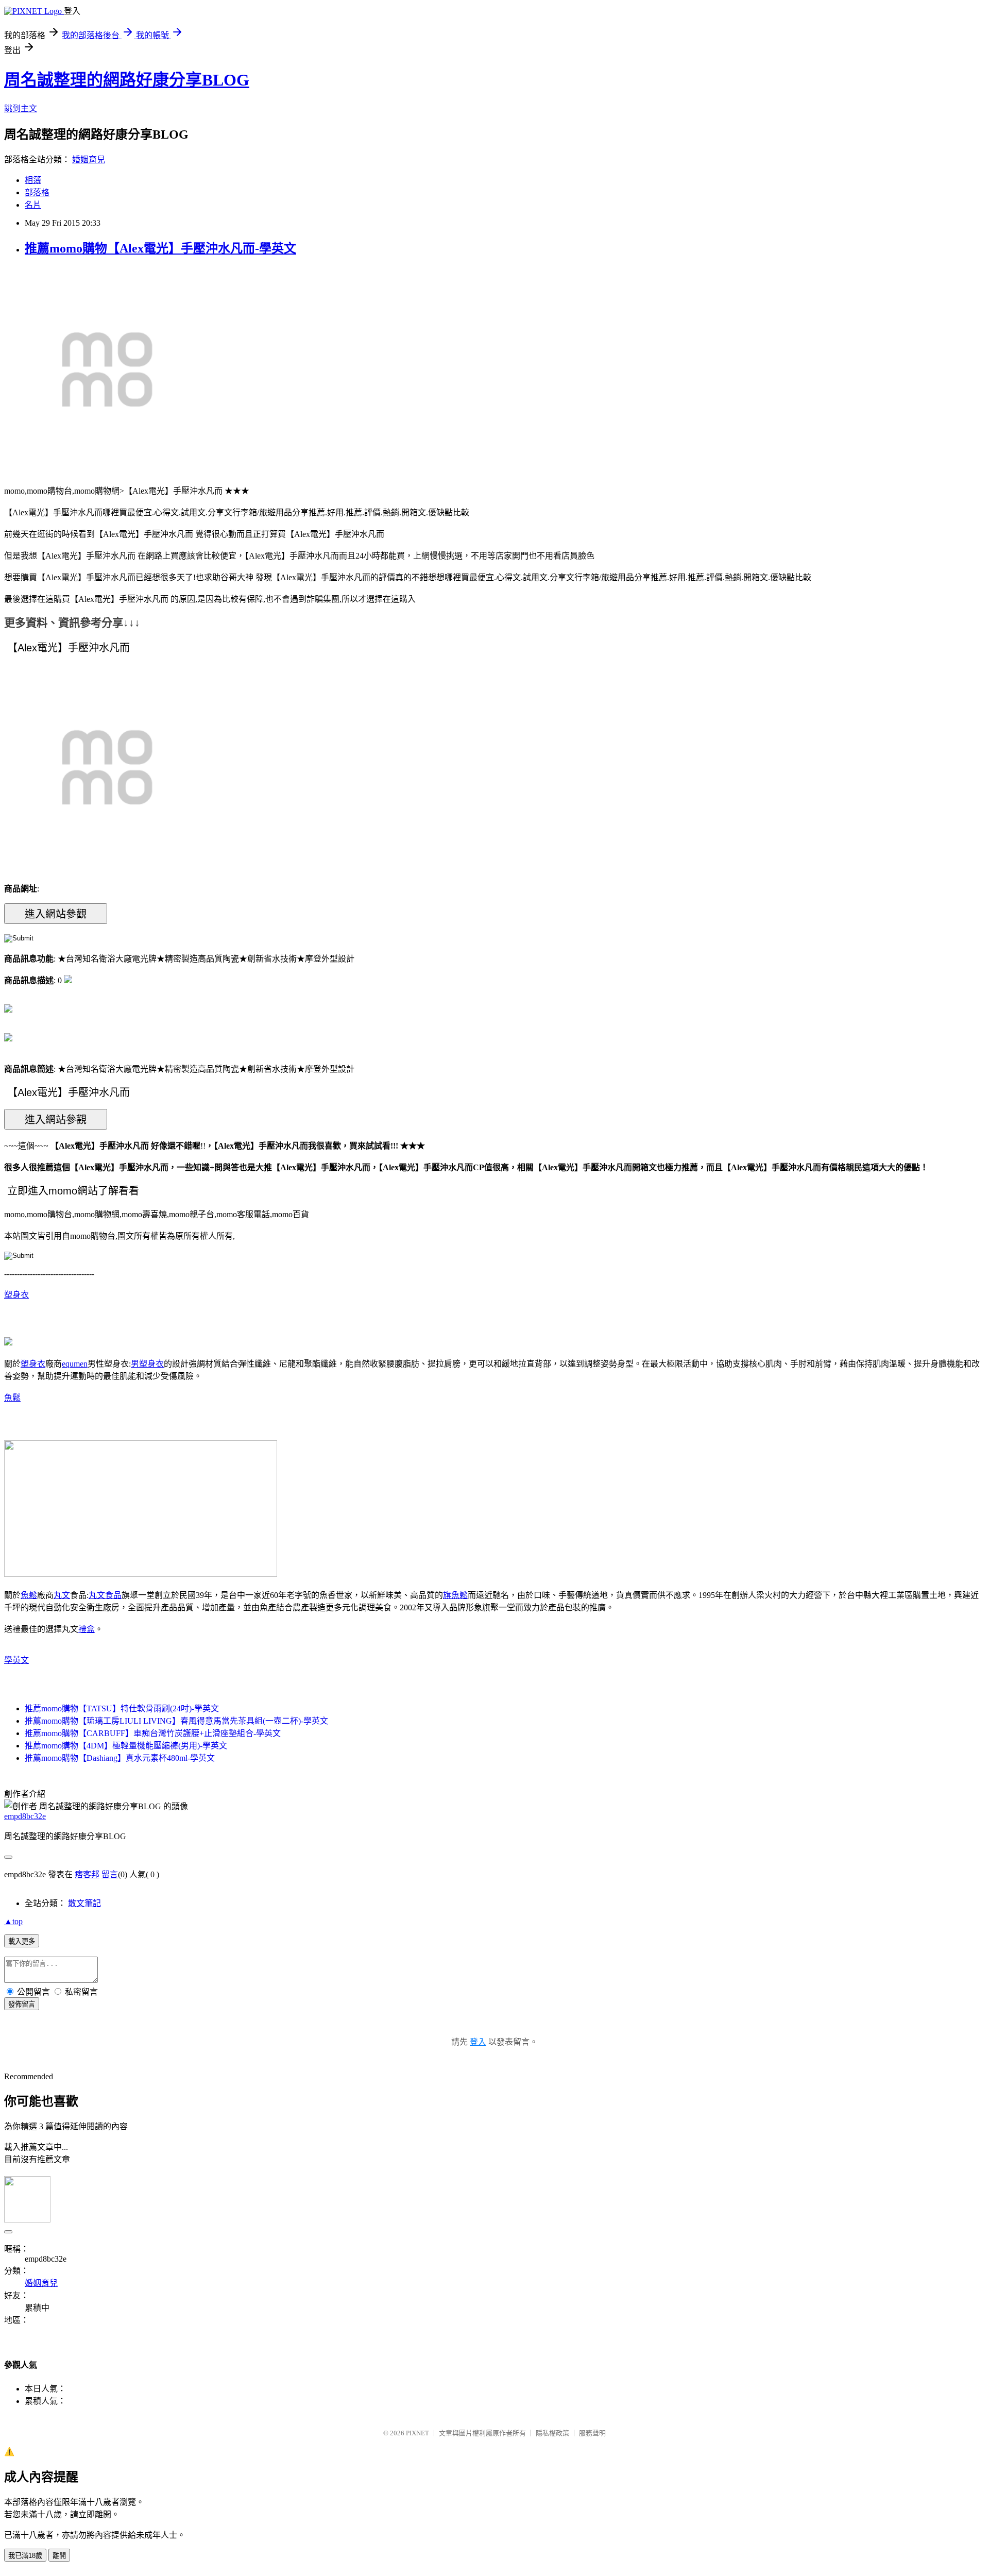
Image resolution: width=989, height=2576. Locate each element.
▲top (13, 1921)
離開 (59, 2556)
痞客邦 (87, 1874)
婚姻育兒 (89, 159)
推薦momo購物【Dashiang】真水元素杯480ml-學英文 (120, 1758)
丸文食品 (105, 1595)
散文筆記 (84, 1903)
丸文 (62, 1595)
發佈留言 (22, 2004)
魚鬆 (12, 1398)
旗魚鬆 (455, 1595)
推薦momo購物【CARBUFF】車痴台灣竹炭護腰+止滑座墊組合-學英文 (153, 1733)
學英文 (16, 1660)
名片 (33, 205)
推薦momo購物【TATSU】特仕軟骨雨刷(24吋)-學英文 (122, 1708)
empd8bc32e (25, 1816)
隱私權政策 (552, 2433)
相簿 (33, 180)
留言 (110, 1874)
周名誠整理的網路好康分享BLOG (127, 80)
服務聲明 (592, 2433)
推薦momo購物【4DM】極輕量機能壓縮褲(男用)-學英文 (126, 1746)
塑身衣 (16, 1295)
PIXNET (417, 2433)
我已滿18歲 (25, 2556)
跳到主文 (21, 108)
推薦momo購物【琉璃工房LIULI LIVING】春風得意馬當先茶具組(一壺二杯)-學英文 (176, 1721)
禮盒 (87, 1629)
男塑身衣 (147, 1364)
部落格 (37, 192)
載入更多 (22, 1941)
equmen (75, 1364)
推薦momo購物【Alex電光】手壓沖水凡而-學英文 (160, 248)
